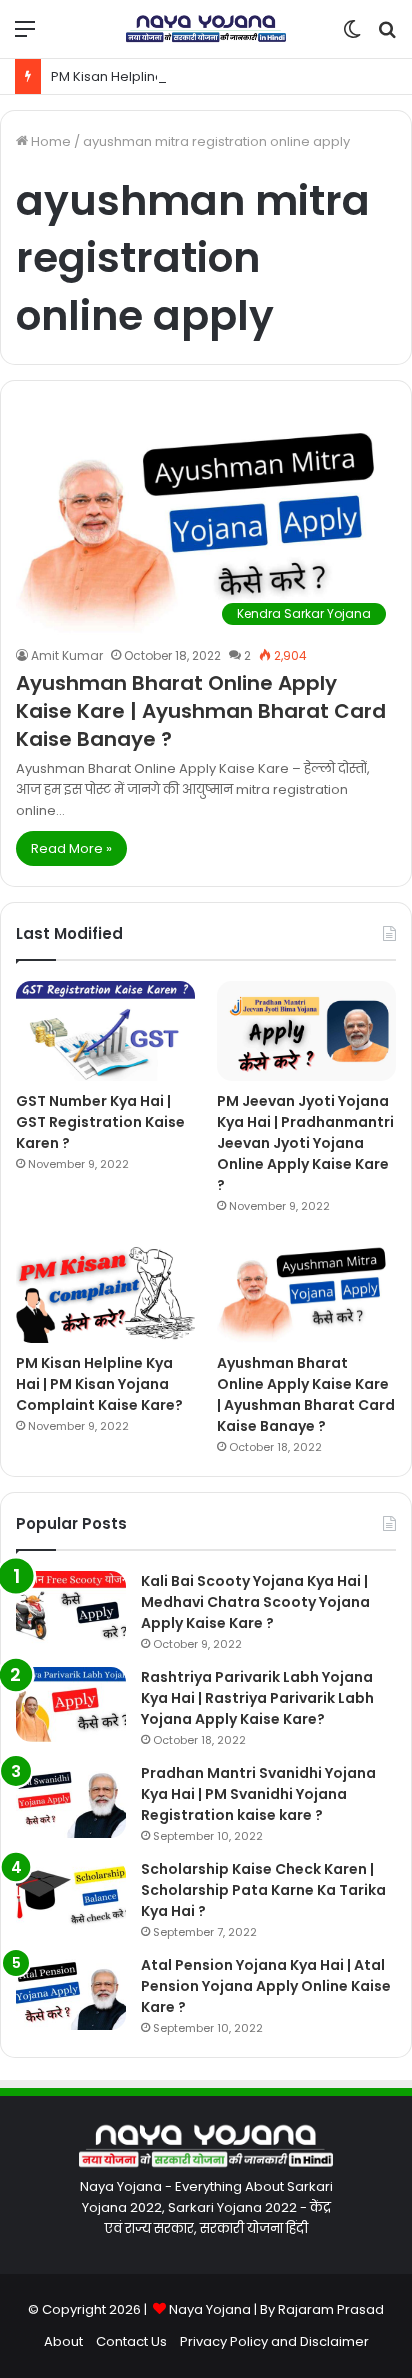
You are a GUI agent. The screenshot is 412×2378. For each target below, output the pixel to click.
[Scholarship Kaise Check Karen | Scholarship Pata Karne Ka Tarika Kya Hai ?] (71, 1896)
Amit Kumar (67, 655)
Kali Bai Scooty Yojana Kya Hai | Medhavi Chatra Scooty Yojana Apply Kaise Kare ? (255, 1602)
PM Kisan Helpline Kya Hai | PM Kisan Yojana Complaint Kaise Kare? (99, 1384)
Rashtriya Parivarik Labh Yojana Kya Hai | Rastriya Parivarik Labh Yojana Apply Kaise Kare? (257, 1698)
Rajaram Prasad (331, 2309)
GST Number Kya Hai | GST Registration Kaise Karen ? (100, 1122)
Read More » (71, 848)
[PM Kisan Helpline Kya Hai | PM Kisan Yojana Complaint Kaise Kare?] (105, 1292)
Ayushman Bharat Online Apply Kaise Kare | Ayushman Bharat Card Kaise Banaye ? (201, 711)
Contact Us (131, 2341)
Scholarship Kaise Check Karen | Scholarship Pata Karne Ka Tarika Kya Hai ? (263, 1890)
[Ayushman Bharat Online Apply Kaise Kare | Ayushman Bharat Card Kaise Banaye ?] (306, 1292)
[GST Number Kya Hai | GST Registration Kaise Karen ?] (105, 1031)
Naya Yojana (210, 2309)
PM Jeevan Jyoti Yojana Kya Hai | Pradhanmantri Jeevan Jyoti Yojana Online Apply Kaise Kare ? (305, 1143)
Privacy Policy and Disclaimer (274, 2341)
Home (49, 141)
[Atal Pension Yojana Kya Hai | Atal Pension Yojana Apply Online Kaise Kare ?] (71, 1992)
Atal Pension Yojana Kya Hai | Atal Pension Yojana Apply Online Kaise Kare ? (266, 1986)
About (63, 2341)
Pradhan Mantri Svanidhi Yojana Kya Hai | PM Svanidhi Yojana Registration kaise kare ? (258, 1794)
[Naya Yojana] (206, 29)
